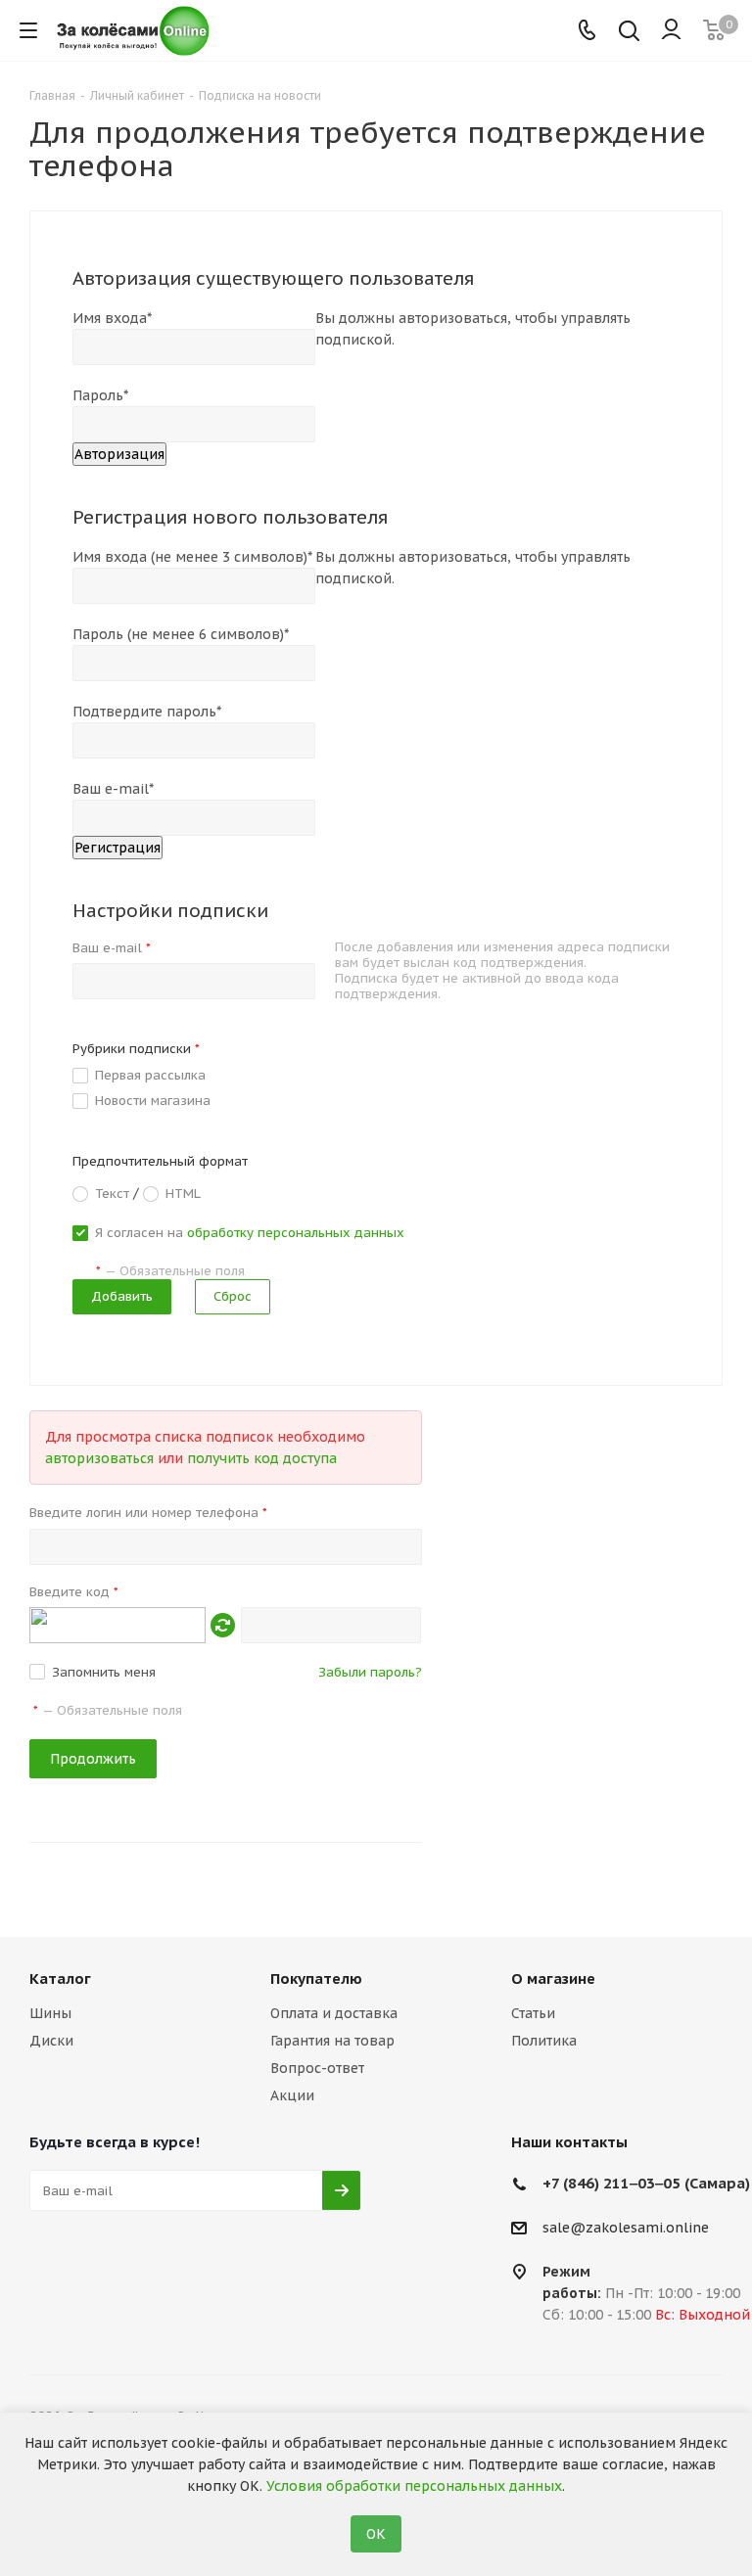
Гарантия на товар (332, 2041)
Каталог (60, 1978)
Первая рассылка (150, 1075)
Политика (544, 2041)
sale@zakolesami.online (626, 2229)
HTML (183, 1193)
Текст (112, 1193)
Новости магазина (153, 1101)
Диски (51, 2041)
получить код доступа (262, 1458)
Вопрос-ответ (317, 2068)
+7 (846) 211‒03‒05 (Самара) (646, 2183)
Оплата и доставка (334, 2013)
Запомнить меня (104, 1672)
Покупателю (316, 1978)
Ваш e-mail (112, 948)
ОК (376, 2534)
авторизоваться (99, 1458)
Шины (50, 2013)
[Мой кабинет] (671, 30)
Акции (292, 2095)
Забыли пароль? (370, 1672)
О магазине (553, 1978)
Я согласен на (250, 1233)
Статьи (533, 2013)
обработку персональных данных (296, 1233)
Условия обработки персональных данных (414, 2486)
